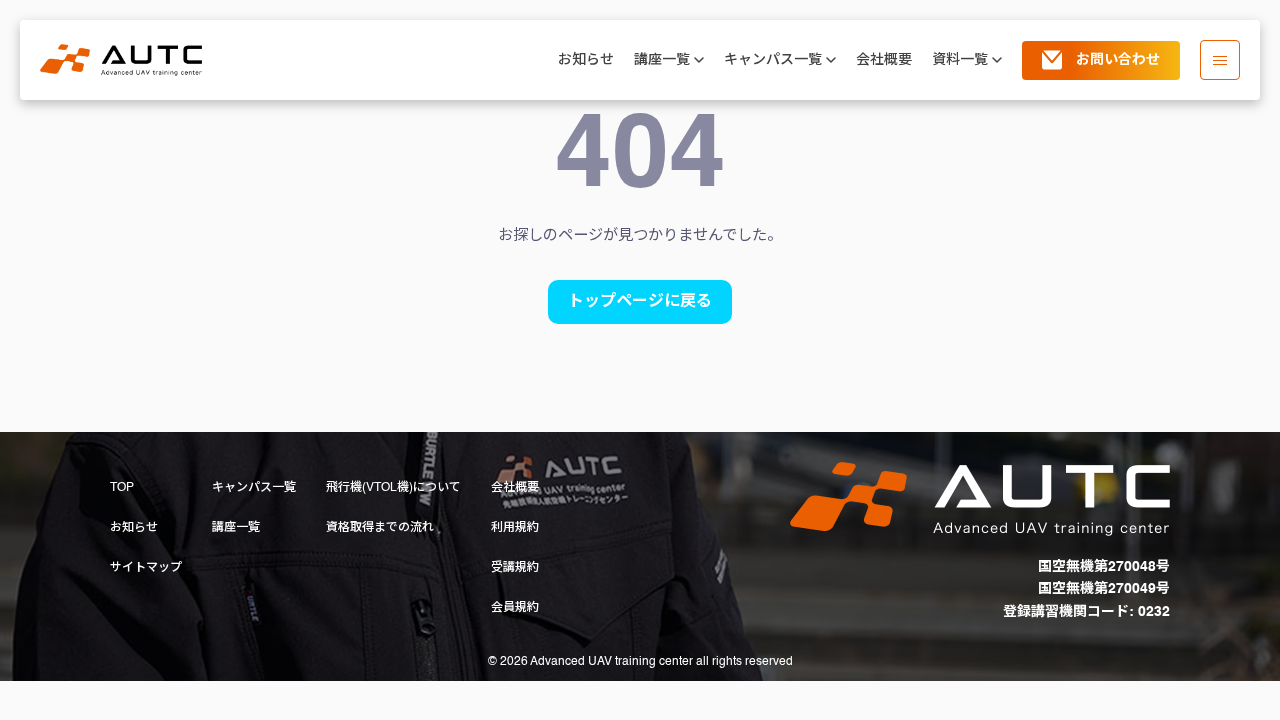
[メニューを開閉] (1220, 60)
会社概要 (884, 60)
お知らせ (586, 60)
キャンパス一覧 (254, 488)
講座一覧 (236, 528)
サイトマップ (146, 568)
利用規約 (515, 528)
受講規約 (515, 568)
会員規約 (515, 608)
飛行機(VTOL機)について (393, 488)
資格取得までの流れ (380, 528)
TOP (122, 488)
